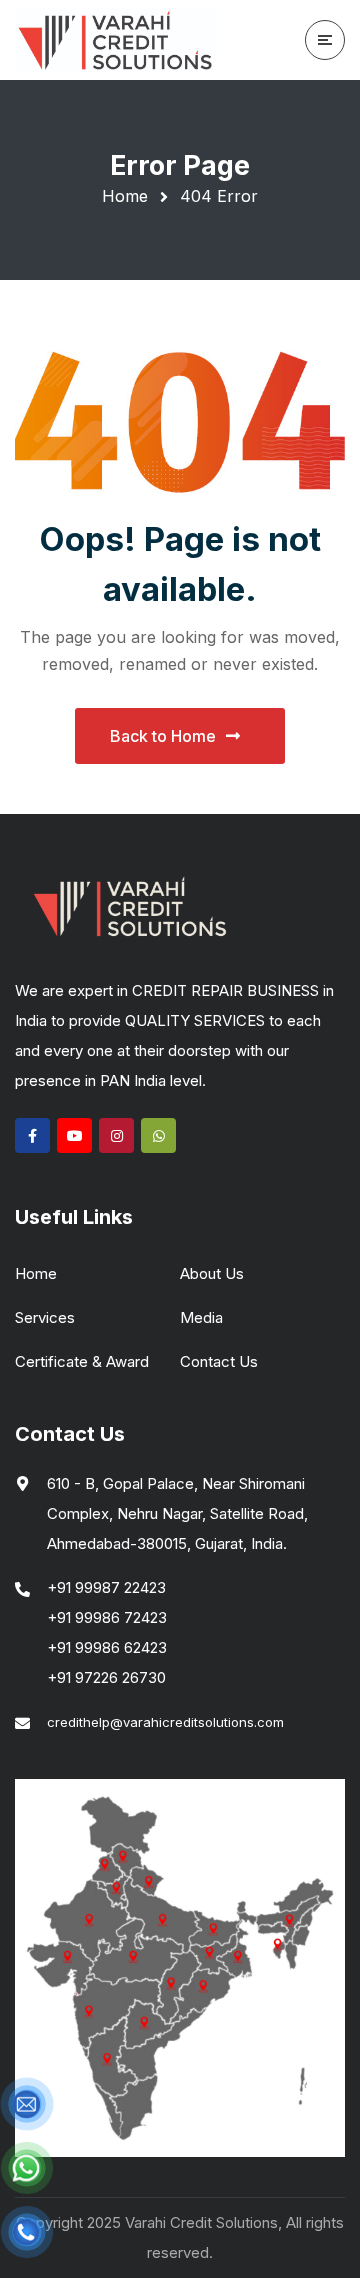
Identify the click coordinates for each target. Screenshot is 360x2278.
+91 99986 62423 (107, 1647)
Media (201, 1317)
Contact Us (219, 1361)
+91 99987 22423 (106, 1587)
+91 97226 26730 (106, 1677)
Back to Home (163, 736)
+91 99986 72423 (107, 1617)
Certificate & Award (82, 1361)
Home (125, 196)
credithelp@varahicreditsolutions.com (165, 1722)
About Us (212, 1273)
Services (45, 1317)
